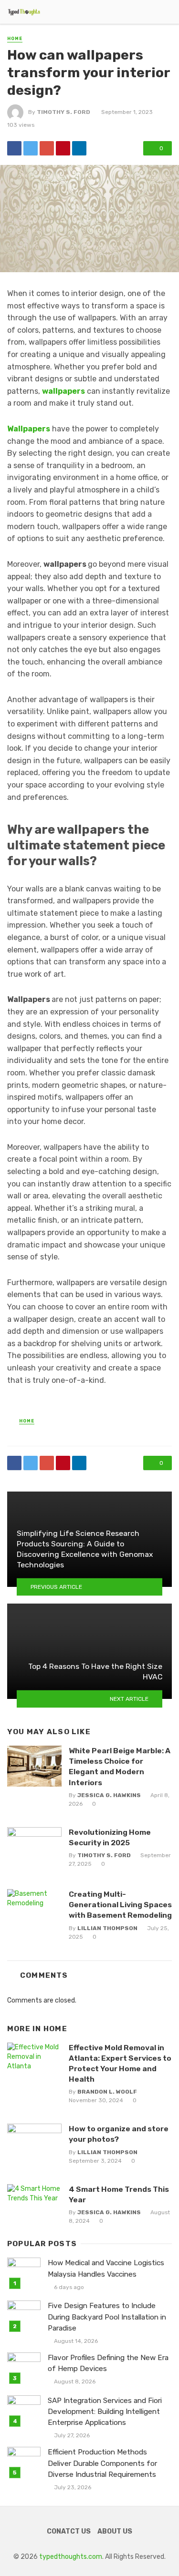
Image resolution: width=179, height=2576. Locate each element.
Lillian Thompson (107, 1928)
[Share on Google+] (47, 148)
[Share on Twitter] (31, 148)
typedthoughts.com (71, 2557)
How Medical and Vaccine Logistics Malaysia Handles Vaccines (106, 2268)
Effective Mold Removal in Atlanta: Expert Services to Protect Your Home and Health (120, 2063)
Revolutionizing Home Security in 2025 (110, 1837)
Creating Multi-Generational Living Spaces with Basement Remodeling (120, 1905)
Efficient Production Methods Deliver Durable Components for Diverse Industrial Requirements (102, 2463)
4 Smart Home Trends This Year (119, 2194)
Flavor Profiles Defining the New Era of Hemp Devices (108, 2363)
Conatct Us (69, 2531)
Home (15, 39)
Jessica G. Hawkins (109, 1795)
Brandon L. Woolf (107, 2092)
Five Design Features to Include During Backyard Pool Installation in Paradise (107, 2317)
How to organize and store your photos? (119, 2134)
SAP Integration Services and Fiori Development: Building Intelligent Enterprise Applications (105, 2412)
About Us (115, 2531)
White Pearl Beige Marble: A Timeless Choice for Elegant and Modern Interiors (120, 1766)
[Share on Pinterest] (63, 148)
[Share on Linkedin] (79, 148)
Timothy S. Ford (63, 112)
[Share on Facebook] (14, 148)
